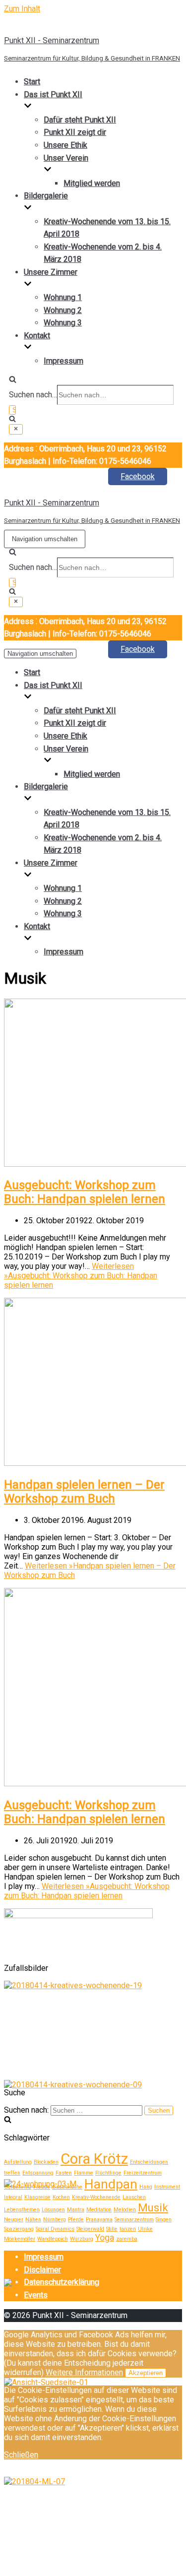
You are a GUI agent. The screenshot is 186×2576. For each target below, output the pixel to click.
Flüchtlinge (108, 2173)
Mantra (76, 2210)
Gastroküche (67, 2187)
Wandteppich (53, 2239)
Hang (146, 2187)
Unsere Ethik (65, 145)
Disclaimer (42, 2270)
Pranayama (99, 2220)
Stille (112, 2229)
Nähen (33, 2220)
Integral (13, 2197)
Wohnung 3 (63, 323)
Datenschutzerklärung (62, 2282)
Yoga (105, 2238)
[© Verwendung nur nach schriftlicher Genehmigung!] (73, 1985)
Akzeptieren (146, 2373)
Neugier (14, 2220)
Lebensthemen (22, 2210)
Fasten (64, 2173)
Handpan (111, 2184)
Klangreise (37, 2197)
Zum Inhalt (22, 9)
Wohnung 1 (63, 297)
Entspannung (38, 2173)
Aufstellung (18, 2162)
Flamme (84, 2173)
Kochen (61, 2197)
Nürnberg (55, 2220)
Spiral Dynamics (55, 2229)
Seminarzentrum (134, 2220)
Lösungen (53, 2210)
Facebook (138, 476)
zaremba (127, 2239)
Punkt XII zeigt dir (75, 132)
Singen (164, 2220)
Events (36, 2295)
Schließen (21, 2455)
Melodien (125, 2210)
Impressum (63, 361)
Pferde (76, 2220)
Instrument (167, 2187)
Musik (153, 2207)
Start (32, 82)
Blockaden (46, 2162)
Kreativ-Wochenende (96, 2197)
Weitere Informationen (84, 2372)
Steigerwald (90, 2229)
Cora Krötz (94, 2159)
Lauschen (134, 2197)
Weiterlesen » (81, 1276)
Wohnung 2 (63, 310)
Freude (42, 2187)
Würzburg (82, 2239)
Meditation (99, 2210)
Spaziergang (19, 2229)
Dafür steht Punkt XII (80, 120)
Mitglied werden (92, 183)
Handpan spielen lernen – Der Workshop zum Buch (84, 1492)
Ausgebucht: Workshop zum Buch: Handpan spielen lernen (85, 1192)
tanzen (128, 2229)
